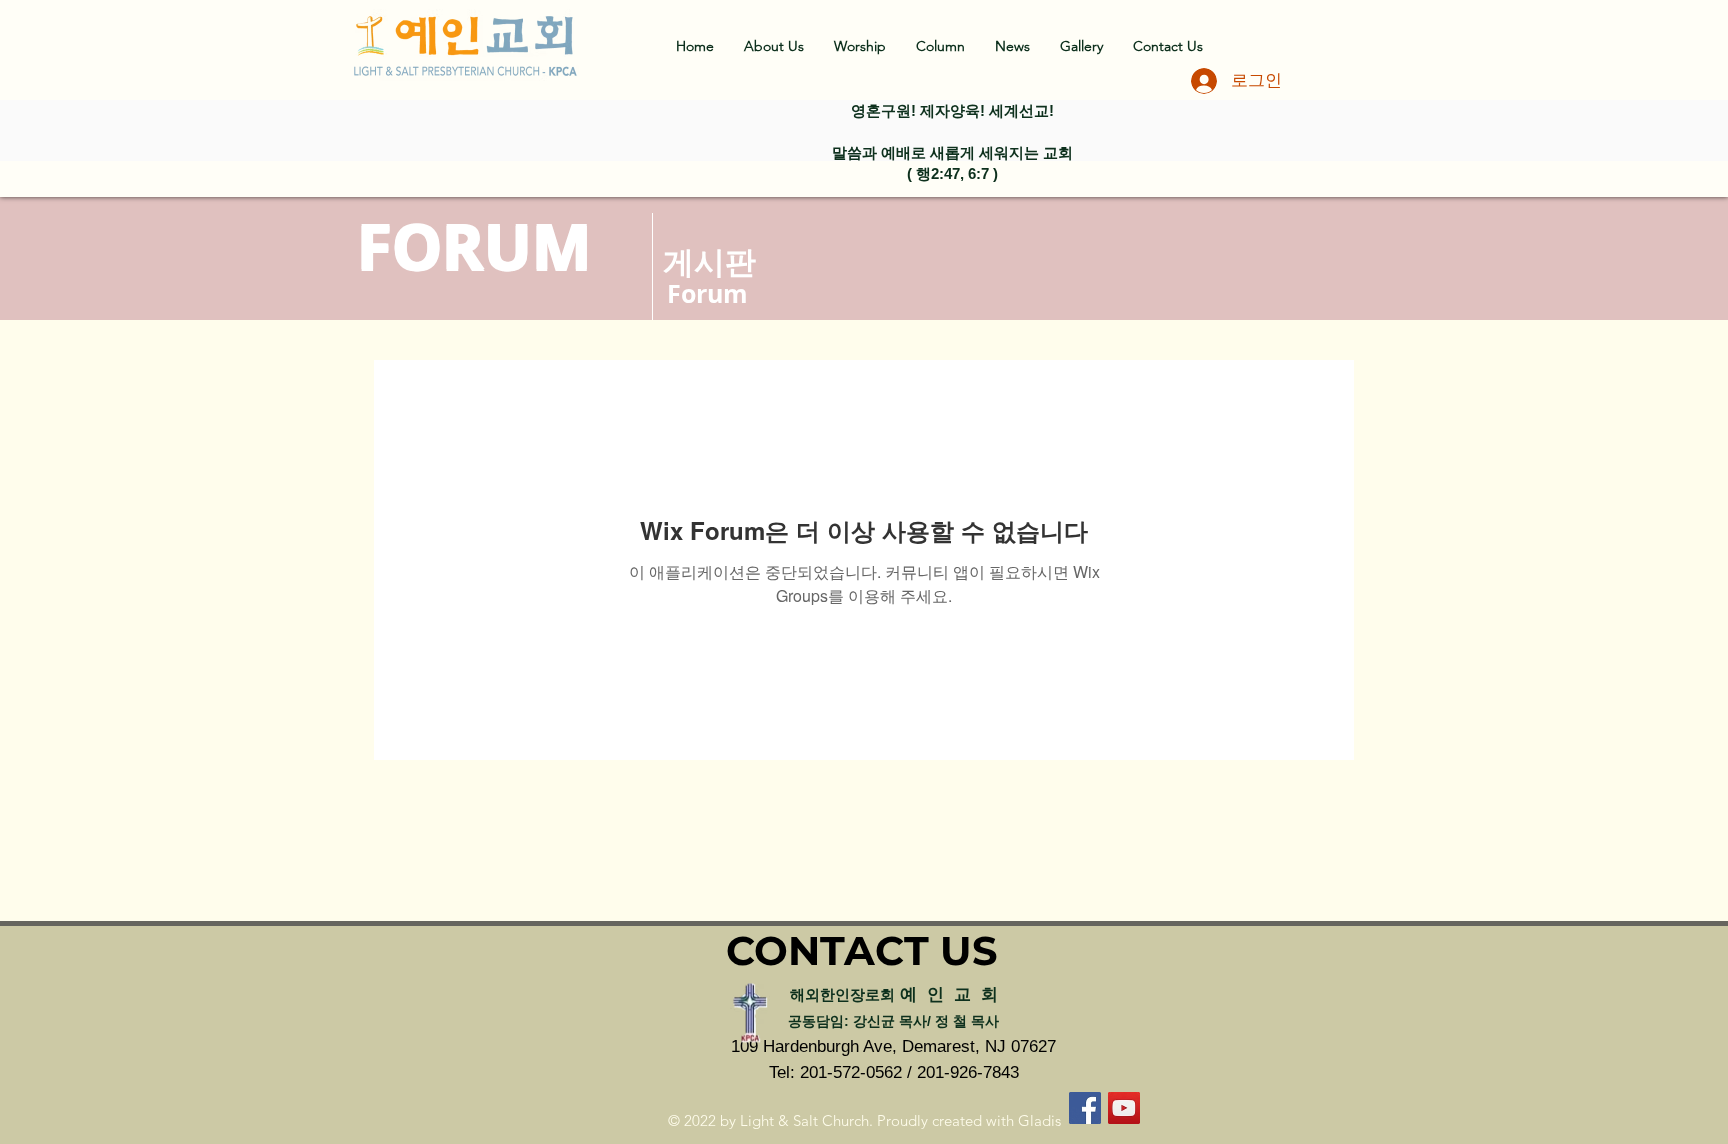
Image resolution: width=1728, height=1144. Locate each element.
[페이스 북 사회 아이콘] (1085, 1108)
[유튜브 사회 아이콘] (1124, 1108)
